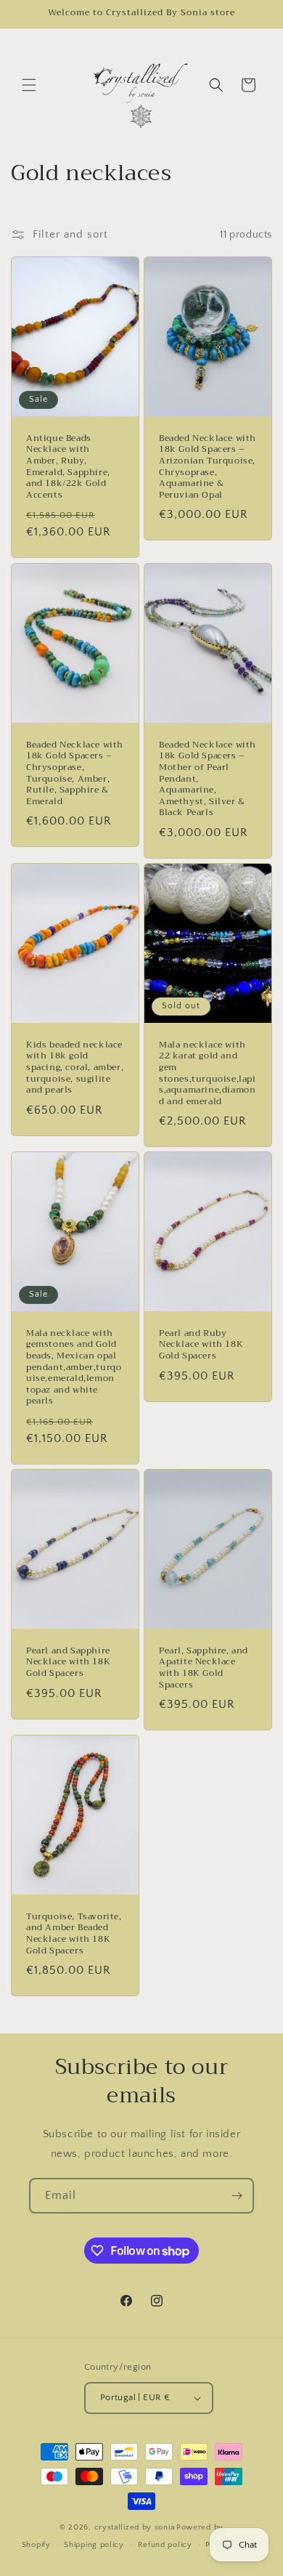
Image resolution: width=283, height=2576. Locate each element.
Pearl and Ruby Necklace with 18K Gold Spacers (201, 1345)
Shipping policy (94, 2545)
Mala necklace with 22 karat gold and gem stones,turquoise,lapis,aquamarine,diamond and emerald (208, 1073)
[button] (29, 85)
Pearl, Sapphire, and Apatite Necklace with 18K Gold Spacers (204, 1668)
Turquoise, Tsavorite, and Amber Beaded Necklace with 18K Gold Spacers (74, 1934)
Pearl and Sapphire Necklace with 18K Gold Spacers (68, 1662)
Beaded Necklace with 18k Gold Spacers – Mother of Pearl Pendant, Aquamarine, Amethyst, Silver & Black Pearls (208, 778)
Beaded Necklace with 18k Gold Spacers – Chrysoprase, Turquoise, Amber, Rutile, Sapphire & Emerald (75, 773)
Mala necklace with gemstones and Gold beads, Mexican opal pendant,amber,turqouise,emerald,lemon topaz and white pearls (74, 1368)
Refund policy (165, 2545)
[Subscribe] (237, 2196)
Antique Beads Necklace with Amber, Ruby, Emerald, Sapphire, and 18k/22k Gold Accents (68, 467)
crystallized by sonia (135, 2527)
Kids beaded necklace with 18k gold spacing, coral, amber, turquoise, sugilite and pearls (75, 1067)
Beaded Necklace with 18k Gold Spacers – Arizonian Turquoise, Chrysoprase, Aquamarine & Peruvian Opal (208, 467)
